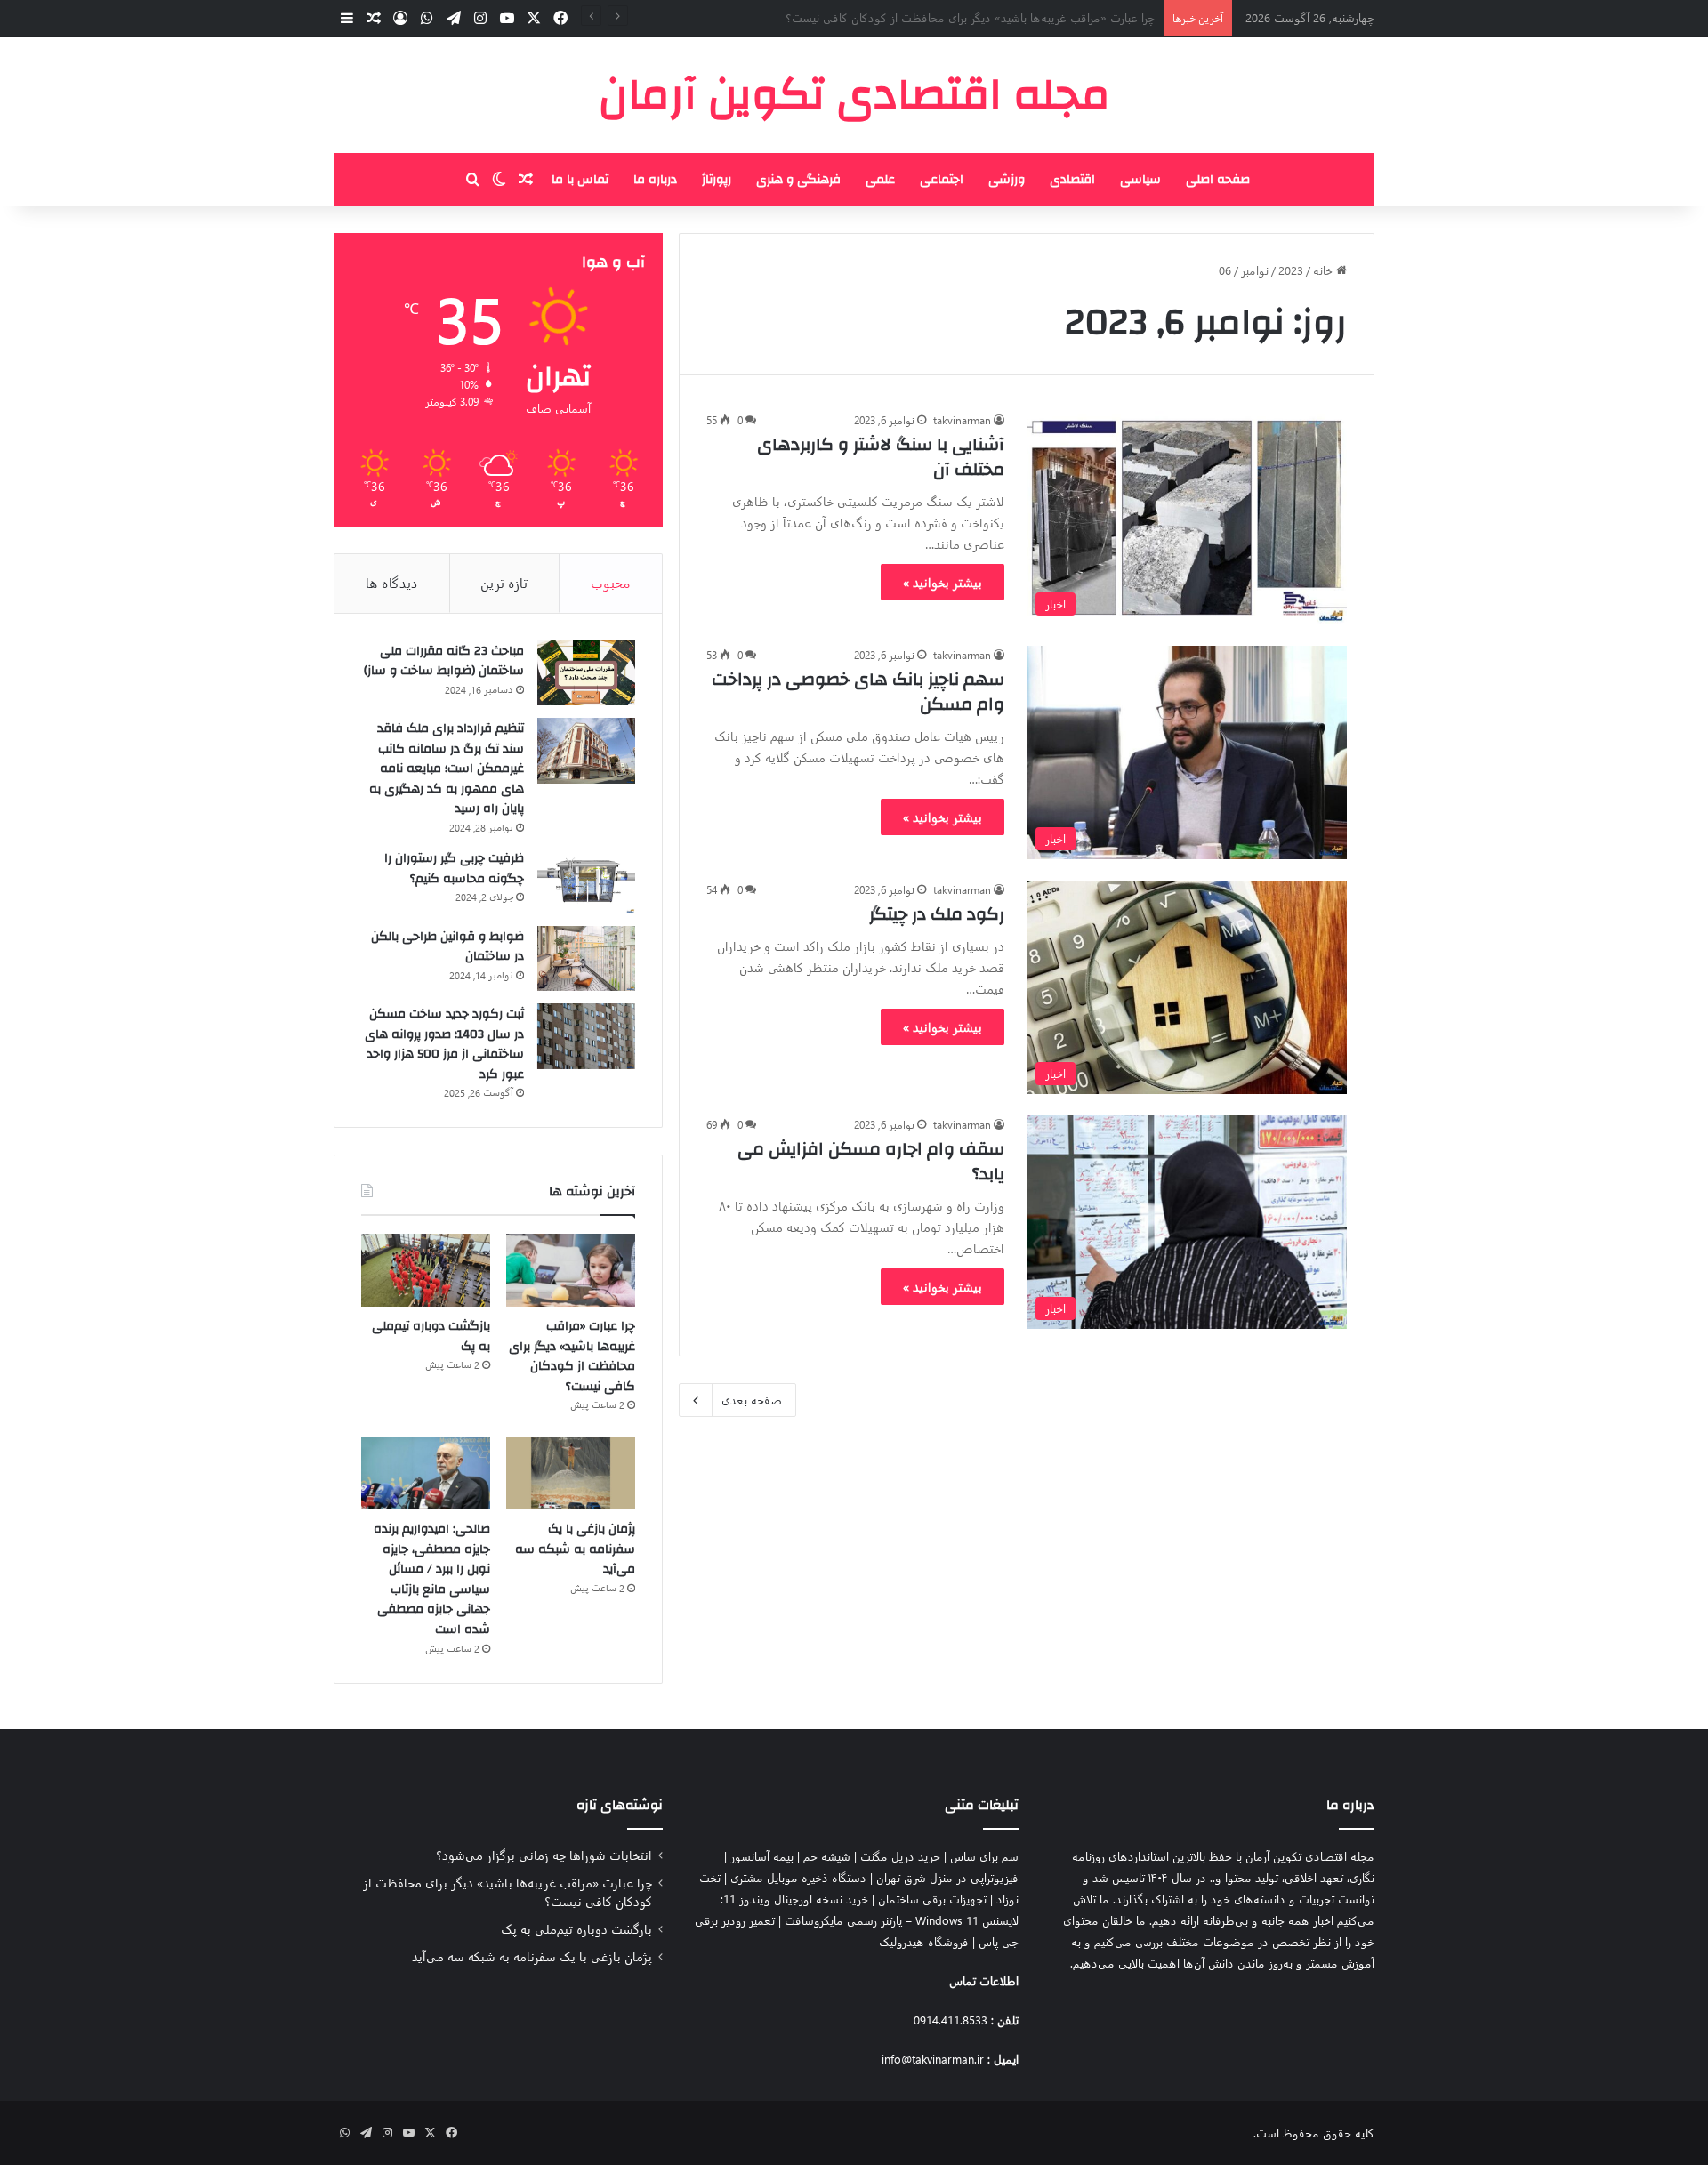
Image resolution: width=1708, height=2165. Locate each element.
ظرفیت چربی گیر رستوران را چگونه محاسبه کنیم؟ (454, 869)
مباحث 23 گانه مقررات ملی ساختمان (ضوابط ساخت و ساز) (444, 661)
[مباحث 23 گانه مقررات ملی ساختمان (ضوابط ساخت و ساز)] (586, 673)
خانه (1325, 270)
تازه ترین (504, 583)
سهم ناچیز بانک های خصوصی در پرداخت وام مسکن (858, 692)
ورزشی (1007, 180)
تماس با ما (580, 180)
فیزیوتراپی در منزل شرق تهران (947, 1877)
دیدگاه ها (392, 583)
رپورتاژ (717, 180)
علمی (880, 180)
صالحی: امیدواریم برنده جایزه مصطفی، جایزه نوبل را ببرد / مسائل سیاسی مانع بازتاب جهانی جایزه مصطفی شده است (432, 1579)
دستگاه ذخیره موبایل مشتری (798, 1877)
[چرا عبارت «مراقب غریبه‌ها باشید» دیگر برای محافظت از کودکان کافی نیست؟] (571, 1270)
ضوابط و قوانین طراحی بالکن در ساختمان (447, 947)
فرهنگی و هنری (798, 180)
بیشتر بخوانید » (943, 582)
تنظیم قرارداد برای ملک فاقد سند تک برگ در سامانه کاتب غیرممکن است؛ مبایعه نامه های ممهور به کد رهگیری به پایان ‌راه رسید (447, 769)
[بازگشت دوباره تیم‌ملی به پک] (426, 1270)
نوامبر (1255, 270)
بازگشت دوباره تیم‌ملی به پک (1086, 17)
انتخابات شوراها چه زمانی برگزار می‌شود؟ (544, 1855)
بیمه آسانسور (762, 1856)
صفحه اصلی (1218, 180)
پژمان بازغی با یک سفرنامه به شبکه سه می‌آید (575, 1549)
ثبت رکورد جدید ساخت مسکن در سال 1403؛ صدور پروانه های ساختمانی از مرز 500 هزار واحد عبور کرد (444, 1044)
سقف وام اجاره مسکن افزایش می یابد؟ (871, 1161)
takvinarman (962, 420)
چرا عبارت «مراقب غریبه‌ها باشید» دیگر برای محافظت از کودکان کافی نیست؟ (572, 1356)
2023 (1291, 270)
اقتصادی (1072, 180)
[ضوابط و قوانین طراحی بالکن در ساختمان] (586, 959)
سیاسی (1140, 180)
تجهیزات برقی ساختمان (932, 1899)
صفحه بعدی (752, 1400)
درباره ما (655, 180)
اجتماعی (942, 180)
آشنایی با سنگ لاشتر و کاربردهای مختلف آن (881, 457)
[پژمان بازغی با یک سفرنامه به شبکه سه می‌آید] (571, 1473)
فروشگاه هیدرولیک (924, 1941)
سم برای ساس (984, 1856)
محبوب (611, 583)
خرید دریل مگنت (900, 1856)
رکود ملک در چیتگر (937, 914)
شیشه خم (827, 1856)
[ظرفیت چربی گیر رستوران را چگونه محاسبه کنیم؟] (586, 881)
